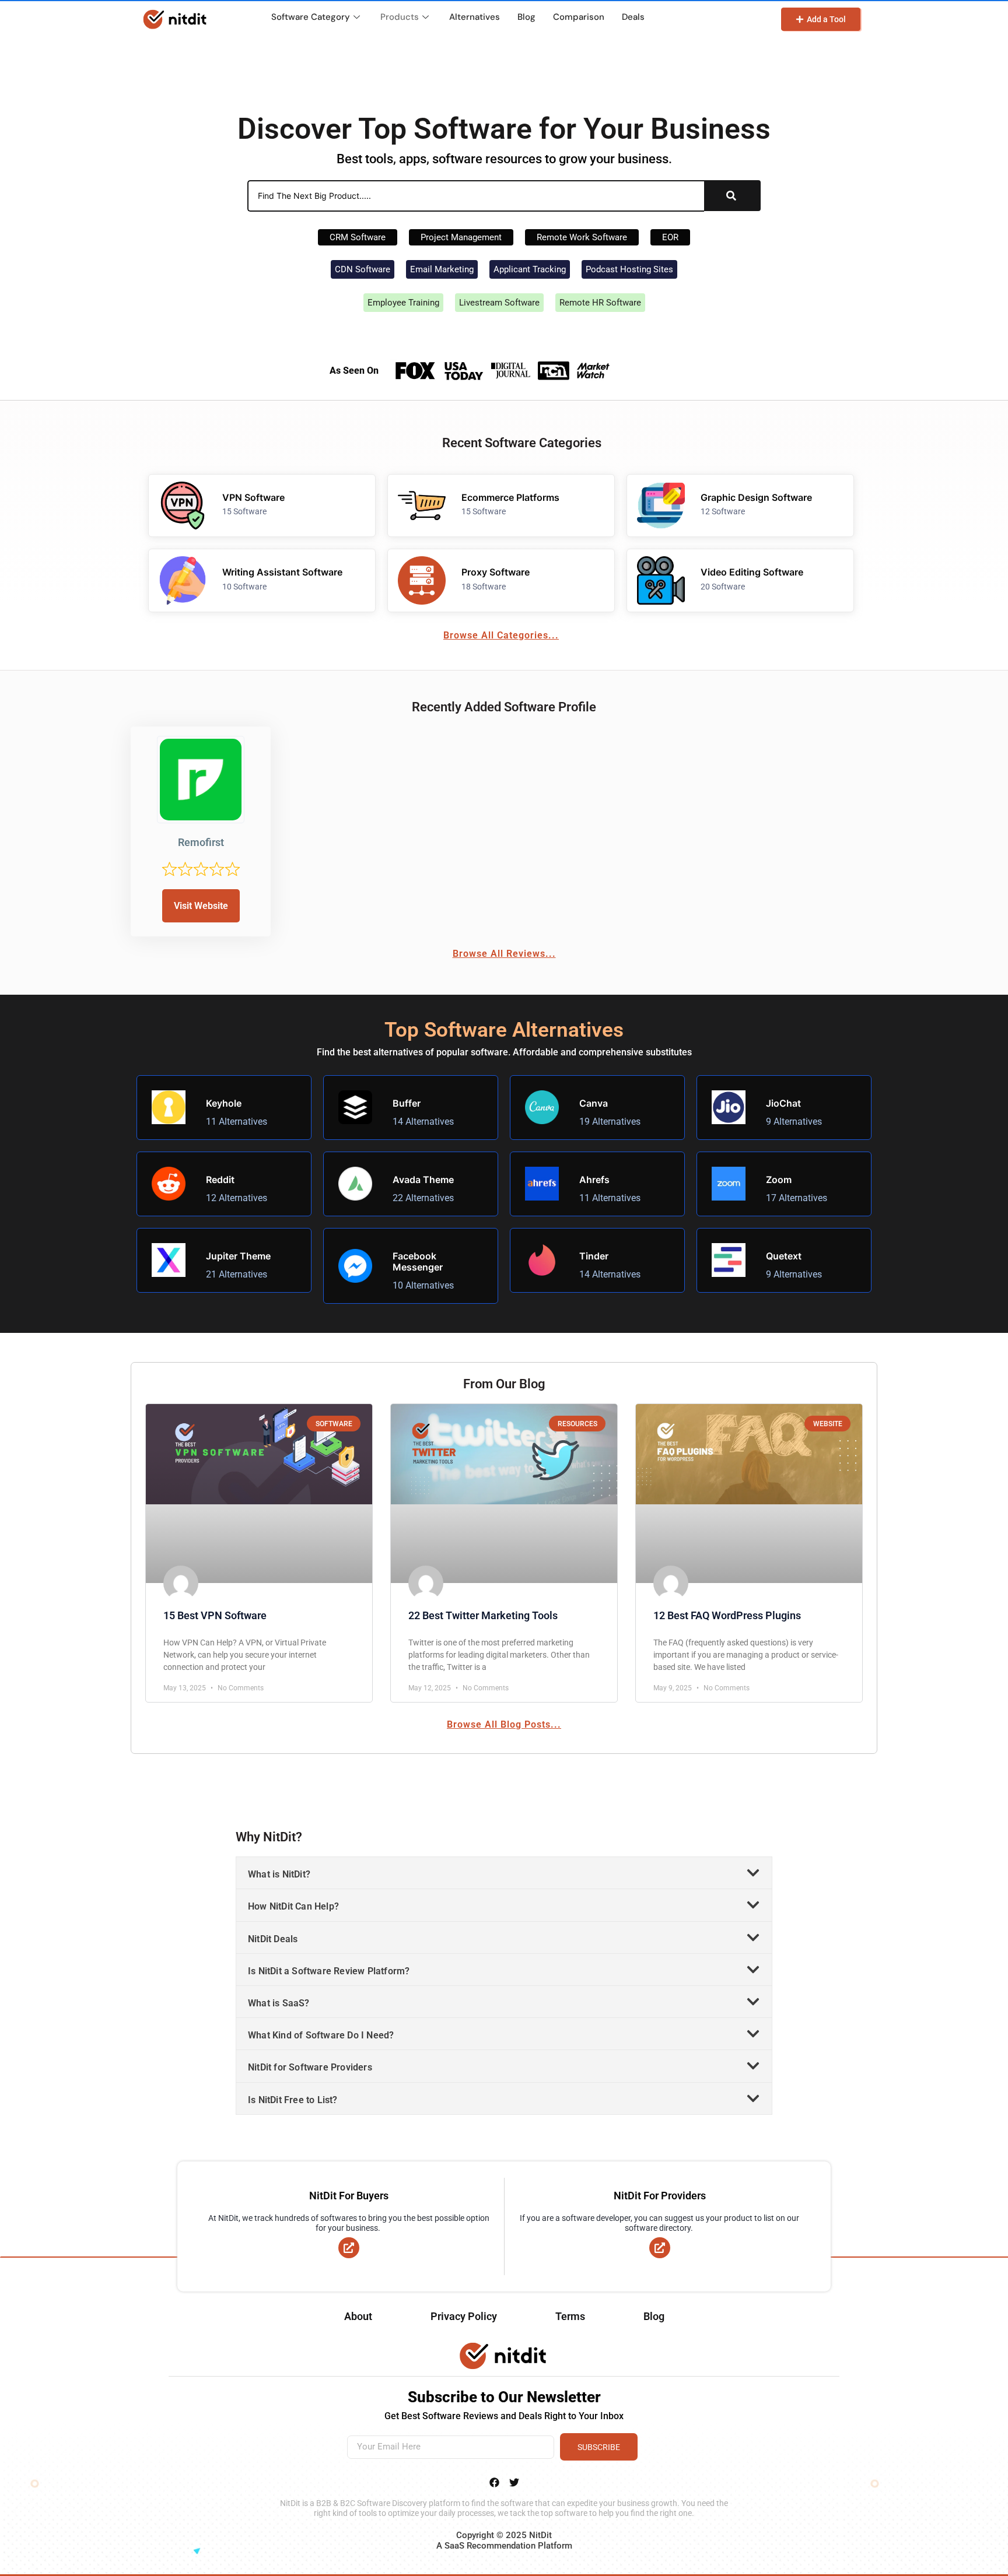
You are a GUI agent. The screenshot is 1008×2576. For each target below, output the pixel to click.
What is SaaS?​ (279, 2003)
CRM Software (358, 237)
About (358, 2316)
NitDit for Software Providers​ (310, 2067)
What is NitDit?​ (279, 1874)
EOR (670, 237)
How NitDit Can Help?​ (293, 1906)
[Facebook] (494, 2482)
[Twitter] (514, 2482)
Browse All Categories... (501, 635)
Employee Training (403, 303)
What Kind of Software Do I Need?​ (321, 2035)
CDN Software (363, 269)
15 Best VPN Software (215, 1615)
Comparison (579, 17)
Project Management (461, 237)
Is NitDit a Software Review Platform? (329, 1971)
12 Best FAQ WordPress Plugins (727, 1615)
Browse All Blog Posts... (504, 1724)
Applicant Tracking (530, 269)
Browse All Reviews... (504, 954)
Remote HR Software (600, 303)
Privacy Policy (464, 2316)
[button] (504, 1873)
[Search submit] (731, 196)
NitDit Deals (273, 1939)
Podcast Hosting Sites (629, 269)
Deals (633, 17)
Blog (526, 17)
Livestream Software (499, 303)
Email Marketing (442, 269)
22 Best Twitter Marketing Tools (483, 1615)
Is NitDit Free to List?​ (293, 2100)
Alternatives (475, 17)
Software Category (311, 17)
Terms (570, 2316)
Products (400, 17)
